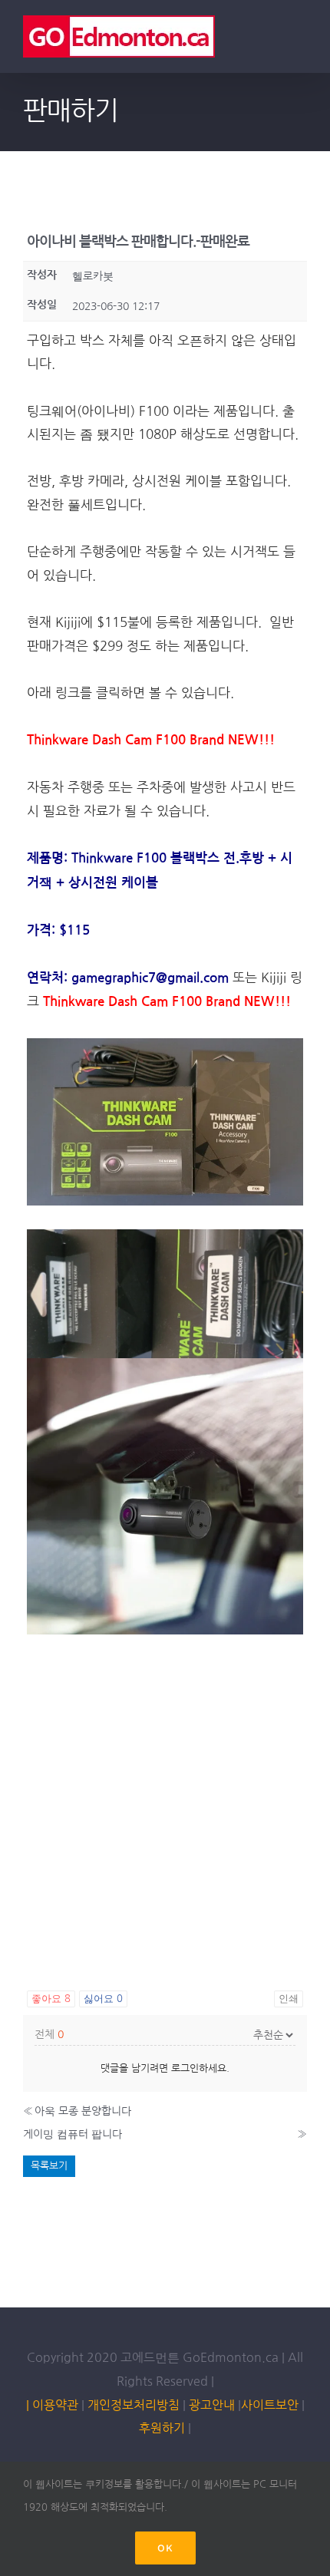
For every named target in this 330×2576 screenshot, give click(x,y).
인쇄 (289, 1999)
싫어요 (103, 1999)
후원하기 (162, 2428)
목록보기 (49, 2166)
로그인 (185, 2068)
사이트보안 (270, 2405)
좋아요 (51, 1999)
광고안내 (212, 2405)
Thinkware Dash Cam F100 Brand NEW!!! (151, 740)
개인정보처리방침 (134, 2405)
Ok (165, 2548)
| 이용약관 (52, 2405)
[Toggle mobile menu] (301, 39)
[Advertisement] (165, 1805)
